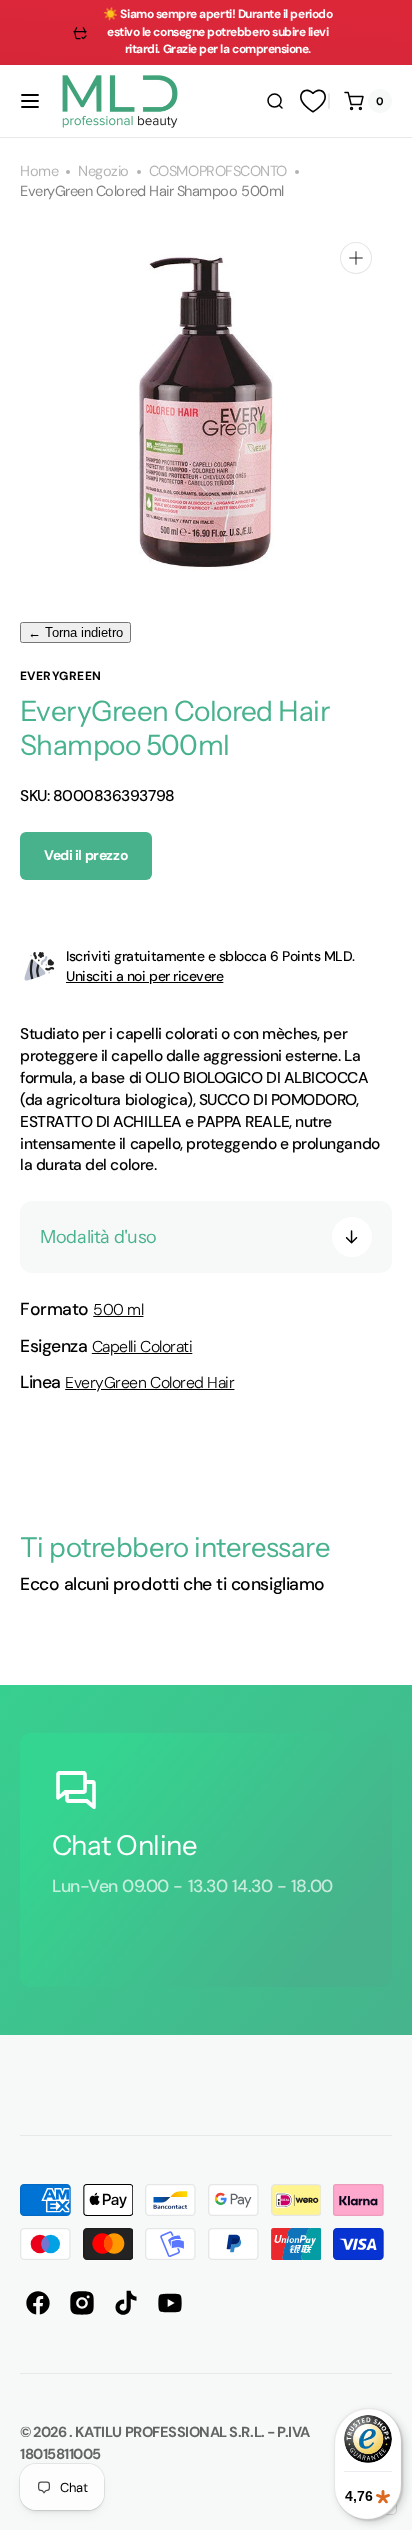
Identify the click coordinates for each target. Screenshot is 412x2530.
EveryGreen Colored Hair (149, 1382)
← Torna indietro (75, 632)
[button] (30, 101)
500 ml (118, 1309)
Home (39, 171)
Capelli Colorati (142, 1346)
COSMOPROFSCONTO (218, 171)
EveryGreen (61, 676)
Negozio (103, 171)
